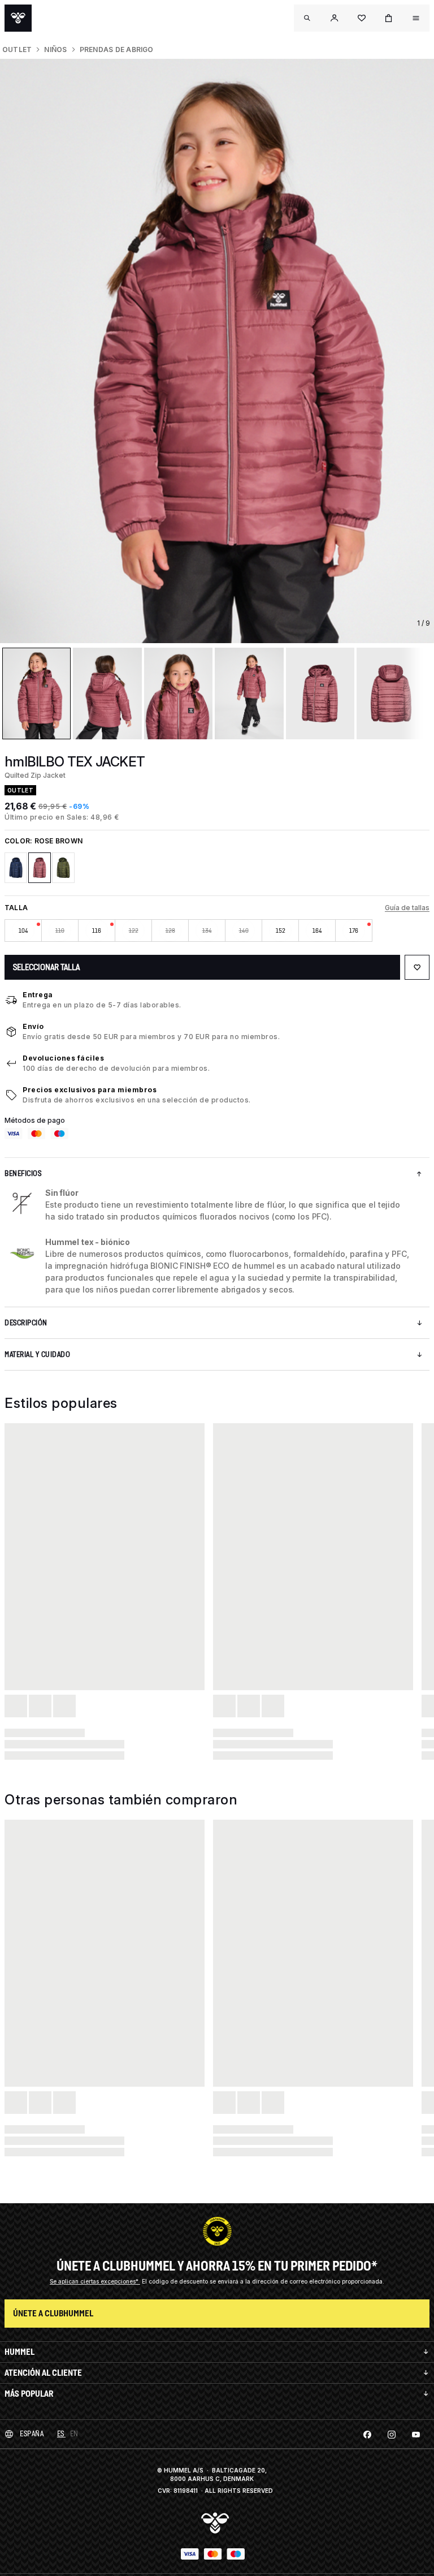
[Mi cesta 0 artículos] (389, 18)
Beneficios (23, 1173)
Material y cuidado (37, 1354)
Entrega (38, 995)
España (32, 2434)
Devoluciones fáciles (63, 1058)
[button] (335, 18)
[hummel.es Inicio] (18, 18)
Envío (33, 1026)
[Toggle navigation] (307, 18)
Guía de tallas (407, 908)
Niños (55, 49)
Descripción (26, 1323)
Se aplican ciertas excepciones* (95, 2281)
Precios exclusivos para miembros (90, 1090)
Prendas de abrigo (117, 49)
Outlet (17, 49)
